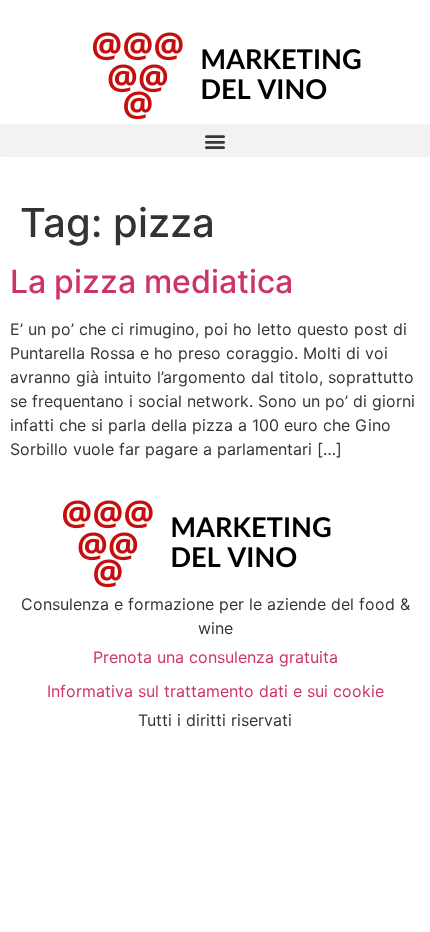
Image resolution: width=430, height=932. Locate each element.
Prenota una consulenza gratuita (215, 657)
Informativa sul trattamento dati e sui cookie (215, 691)
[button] (215, 140)
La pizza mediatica (151, 281)
